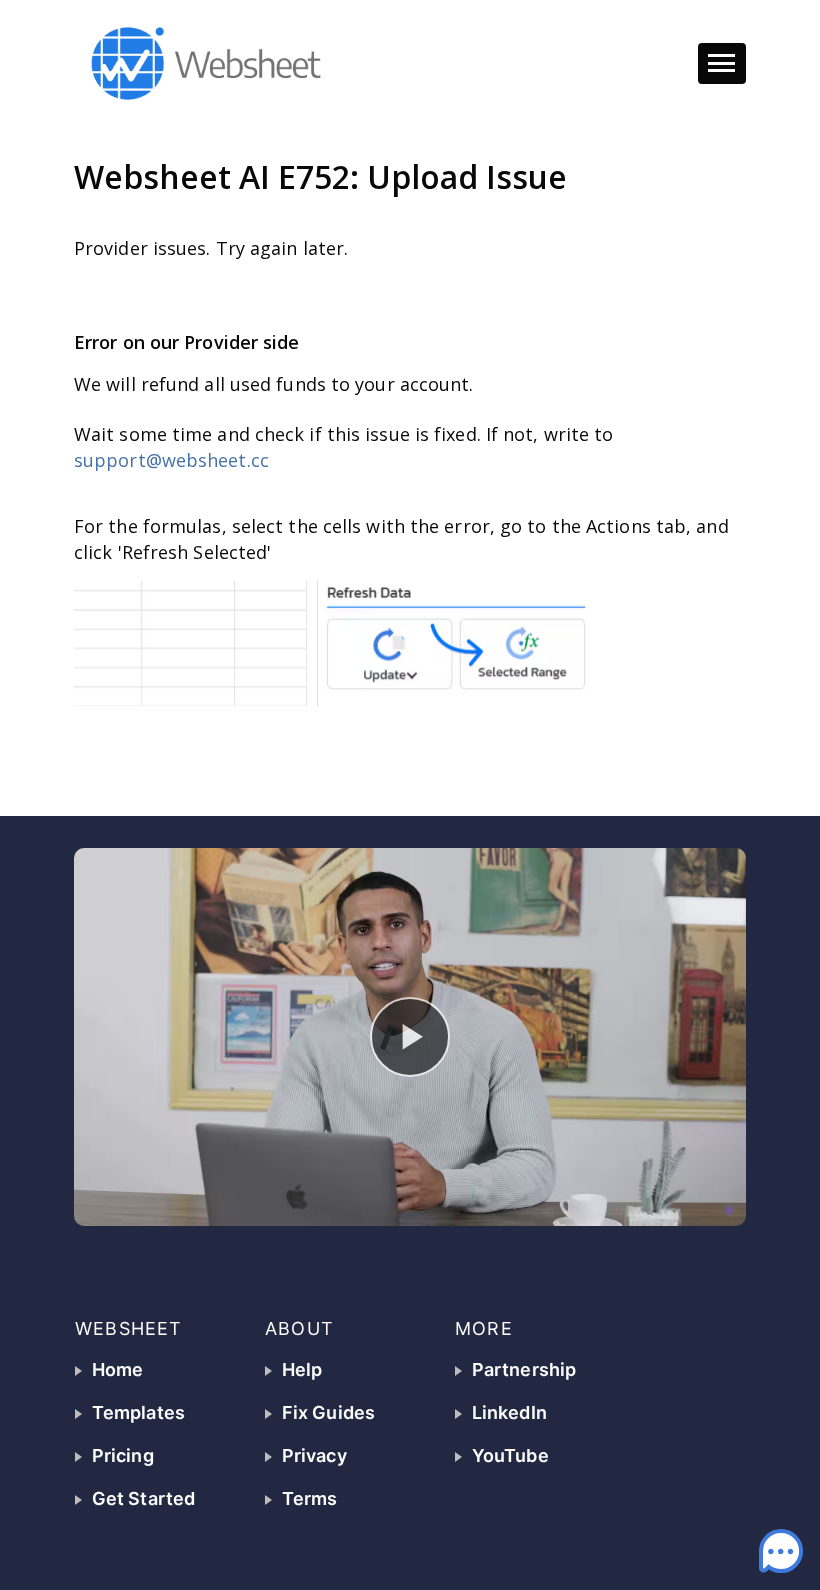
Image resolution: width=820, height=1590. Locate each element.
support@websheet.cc (174, 460)
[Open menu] (722, 64)
